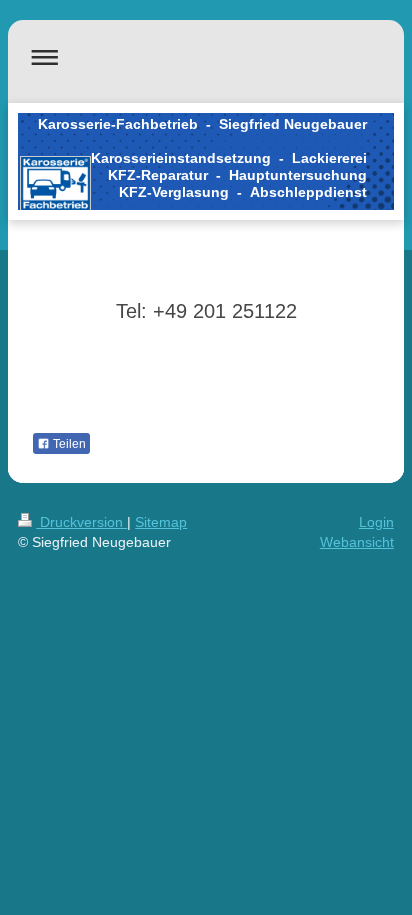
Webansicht (357, 542)
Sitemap (161, 522)
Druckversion (81, 522)
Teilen (68, 444)
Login (376, 522)
